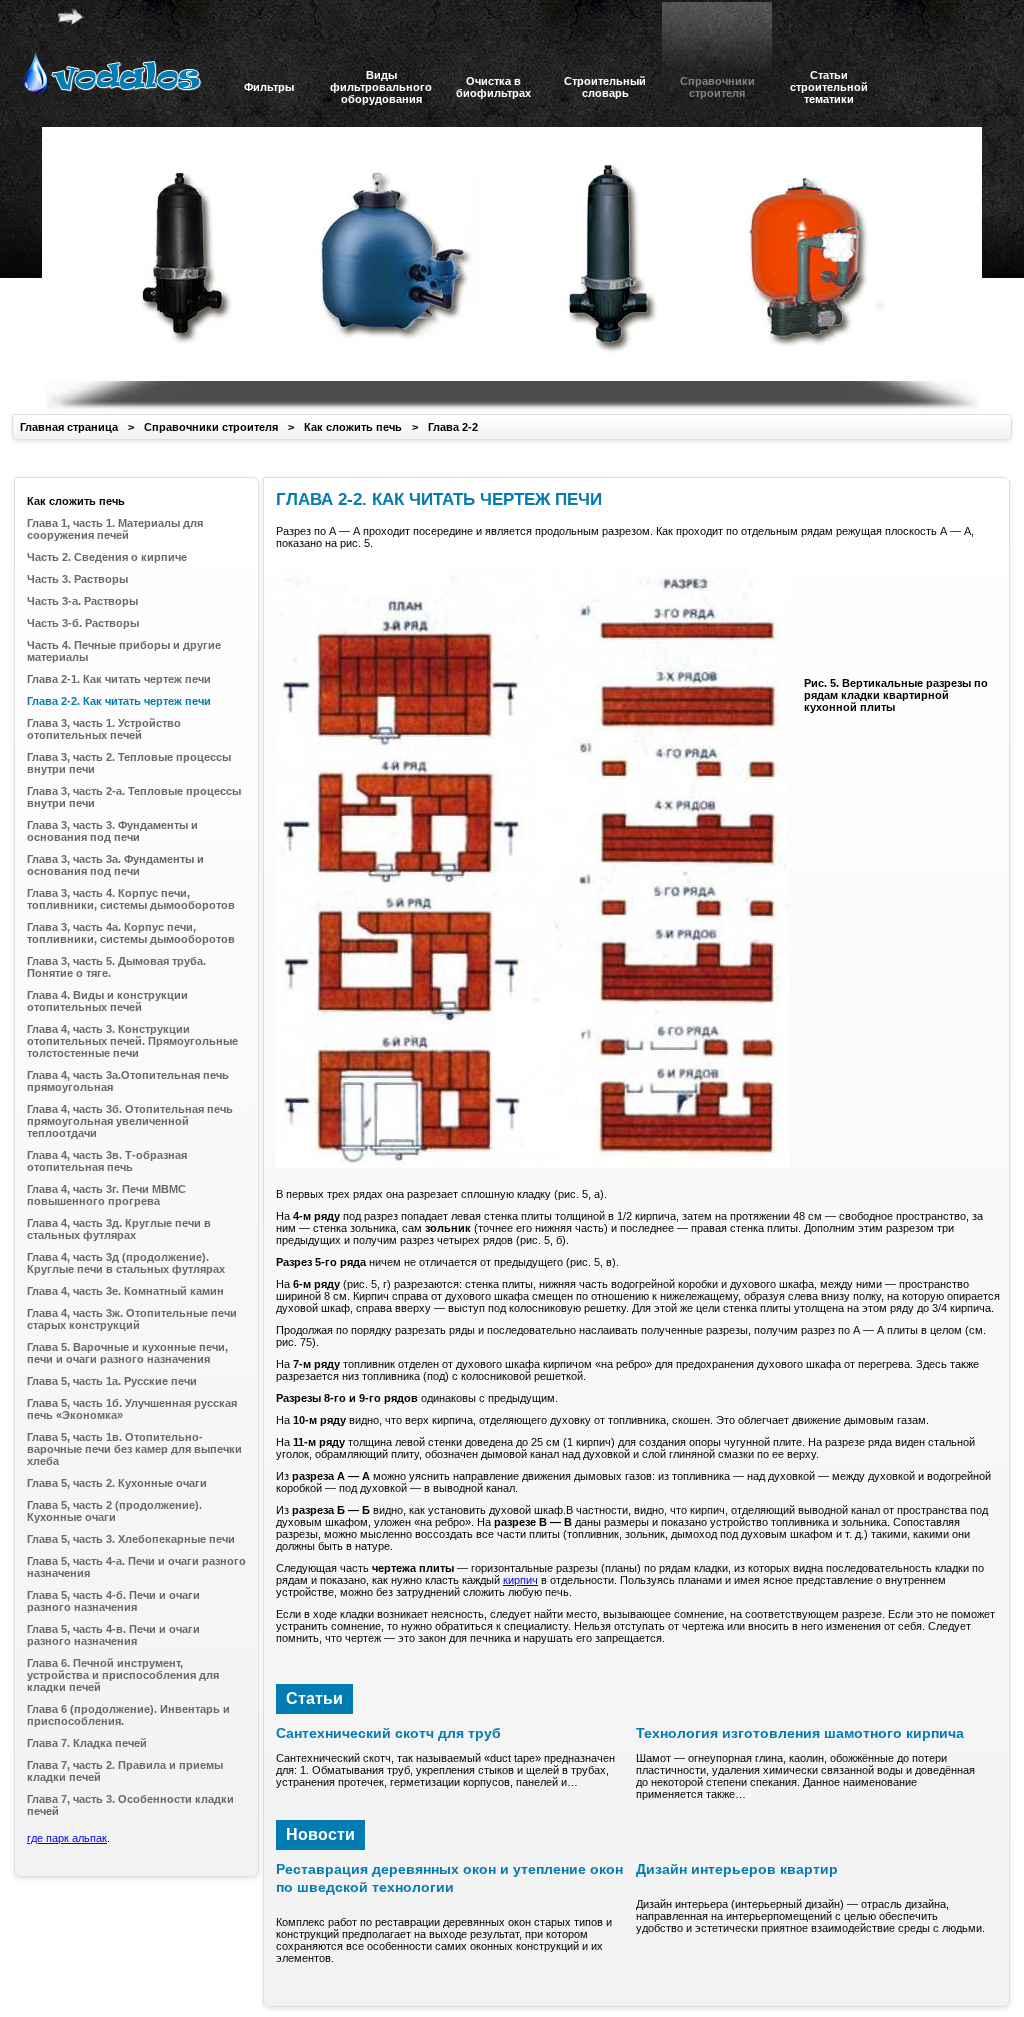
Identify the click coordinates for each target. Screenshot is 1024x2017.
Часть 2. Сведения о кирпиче (107, 557)
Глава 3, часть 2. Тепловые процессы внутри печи (129, 763)
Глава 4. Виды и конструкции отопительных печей (107, 1001)
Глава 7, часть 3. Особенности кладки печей (130, 1805)
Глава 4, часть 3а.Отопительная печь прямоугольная (128, 1081)
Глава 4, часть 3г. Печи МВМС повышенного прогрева (106, 1195)
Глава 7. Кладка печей (87, 1743)
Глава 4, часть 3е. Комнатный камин (125, 1291)
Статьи (314, 1698)
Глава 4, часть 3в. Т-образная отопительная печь (107, 1161)
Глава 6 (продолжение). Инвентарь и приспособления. (128, 1715)
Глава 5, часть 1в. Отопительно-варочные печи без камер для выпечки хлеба (134, 1449)
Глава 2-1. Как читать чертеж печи (119, 679)
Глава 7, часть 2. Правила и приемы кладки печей (125, 1771)
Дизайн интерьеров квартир (737, 1869)
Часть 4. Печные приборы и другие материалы (124, 651)
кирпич (520, 1580)
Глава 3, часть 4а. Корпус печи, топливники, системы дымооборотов (131, 933)
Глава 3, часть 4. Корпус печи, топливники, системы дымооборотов (131, 899)
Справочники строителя (211, 427)
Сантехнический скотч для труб (388, 1733)
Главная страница (69, 427)
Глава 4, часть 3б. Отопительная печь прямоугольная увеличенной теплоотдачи (130, 1121)
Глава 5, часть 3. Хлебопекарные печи (131, 1539)
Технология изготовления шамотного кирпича (800, 1733)
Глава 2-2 (453, 427)
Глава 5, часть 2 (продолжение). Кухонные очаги (114, 1511)
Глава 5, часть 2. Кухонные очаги (117, 1483)
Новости (320, 1834)
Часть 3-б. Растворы (83, 623)
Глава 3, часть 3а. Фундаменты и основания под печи (115, 865)
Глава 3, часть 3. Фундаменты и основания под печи (112, 831)
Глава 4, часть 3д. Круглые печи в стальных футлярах (119, 1229)
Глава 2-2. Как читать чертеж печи (119, 701)
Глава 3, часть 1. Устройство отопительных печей (104, 729)
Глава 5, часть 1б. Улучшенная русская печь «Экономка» (132, 1409)
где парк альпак (67, 1838)
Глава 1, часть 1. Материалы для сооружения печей (115, 529)
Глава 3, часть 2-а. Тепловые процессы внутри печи (134, 797)
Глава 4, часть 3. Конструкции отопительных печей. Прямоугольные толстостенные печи (132, 1041)
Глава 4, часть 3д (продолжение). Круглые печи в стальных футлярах (126, 1263)
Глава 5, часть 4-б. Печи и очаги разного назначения (113, 1601)
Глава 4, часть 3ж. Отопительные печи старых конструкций (132, 1319)
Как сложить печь (353, 427)
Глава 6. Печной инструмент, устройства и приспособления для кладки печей (123, 1675)
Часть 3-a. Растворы (82, 601)
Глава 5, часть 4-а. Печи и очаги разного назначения (136, 1567)
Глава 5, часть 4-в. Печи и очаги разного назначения (113, 1635)
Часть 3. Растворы (77, 579)
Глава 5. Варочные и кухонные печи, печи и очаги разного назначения (127, 1353)
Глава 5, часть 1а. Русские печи (112, 1381)
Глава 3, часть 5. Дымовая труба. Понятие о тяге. (116, 967)
